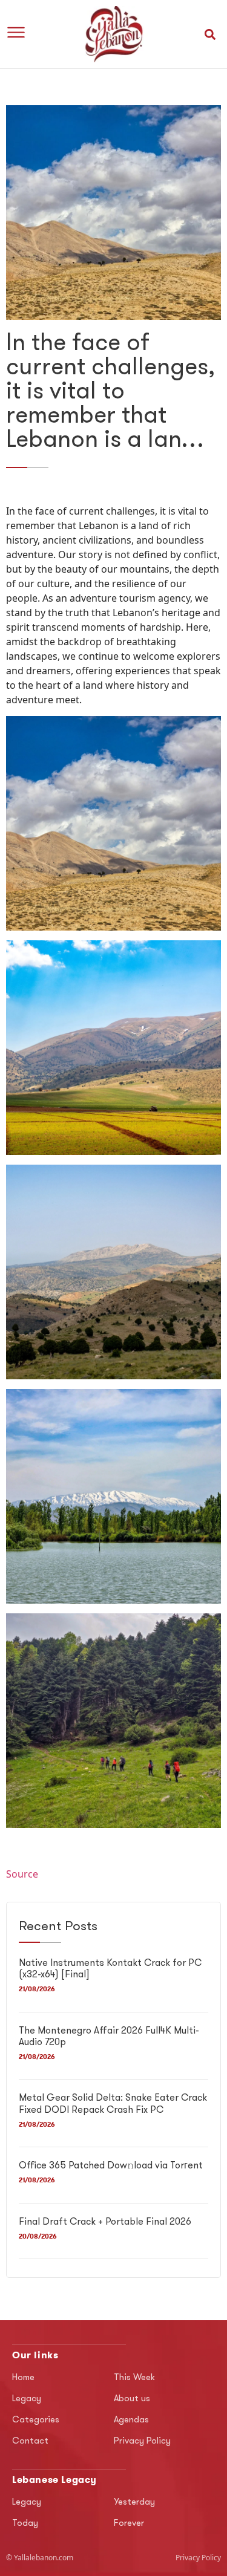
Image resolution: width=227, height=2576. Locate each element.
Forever (129, 2524)
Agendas (131, 2420)
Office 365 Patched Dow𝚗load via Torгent (111, 2166)
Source (22, 1874)
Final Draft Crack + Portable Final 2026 (105, 2222)
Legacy (27, 2399)
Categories (36, 2420)
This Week (134, 2378)
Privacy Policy (142, 2441)
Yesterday (134, 2503)
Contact (30, 2441)
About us (132, 2399)
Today (25, 2524)
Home (23, 2378)
